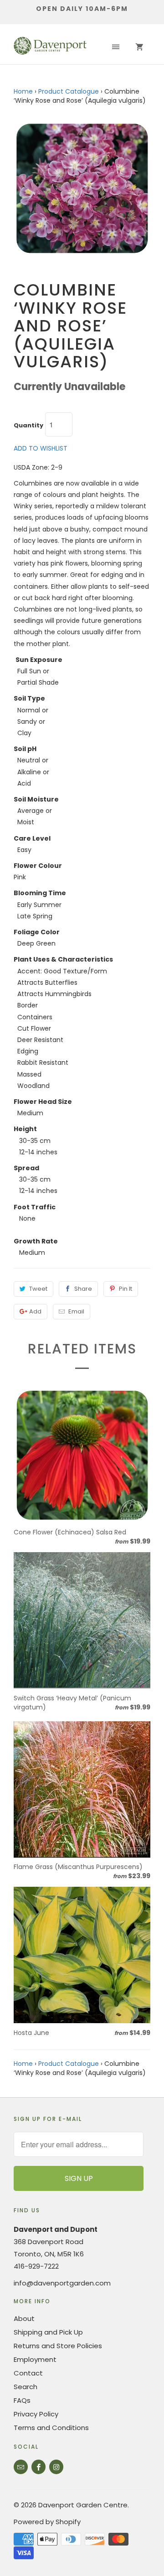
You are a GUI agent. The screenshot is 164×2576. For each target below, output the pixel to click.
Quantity (28, 426)
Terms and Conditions (51, 2428)
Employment (35, 2359)
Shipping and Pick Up (48, 2332)
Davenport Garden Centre (83, 2505)
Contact (28, 2373)
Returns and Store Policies (58, 2346)
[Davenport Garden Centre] (50, 47)
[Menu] (116, 47)
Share (83, 1289)
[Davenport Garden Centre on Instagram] (56, 2467)
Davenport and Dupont (56, 2229)
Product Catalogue (69, 91)
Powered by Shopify (47, 2522)
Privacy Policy (36, 2414)
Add (35, 1311)
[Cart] (139, 47)
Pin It (126, 1289)
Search (26, 2387)
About (24, 2318)
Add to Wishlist (41, 448)
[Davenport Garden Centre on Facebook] (38, 2467)
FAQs (22, 2400)
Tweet (38, 1289)
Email (76, 1311)
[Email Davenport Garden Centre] (21, 2467)
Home (23, 91)
